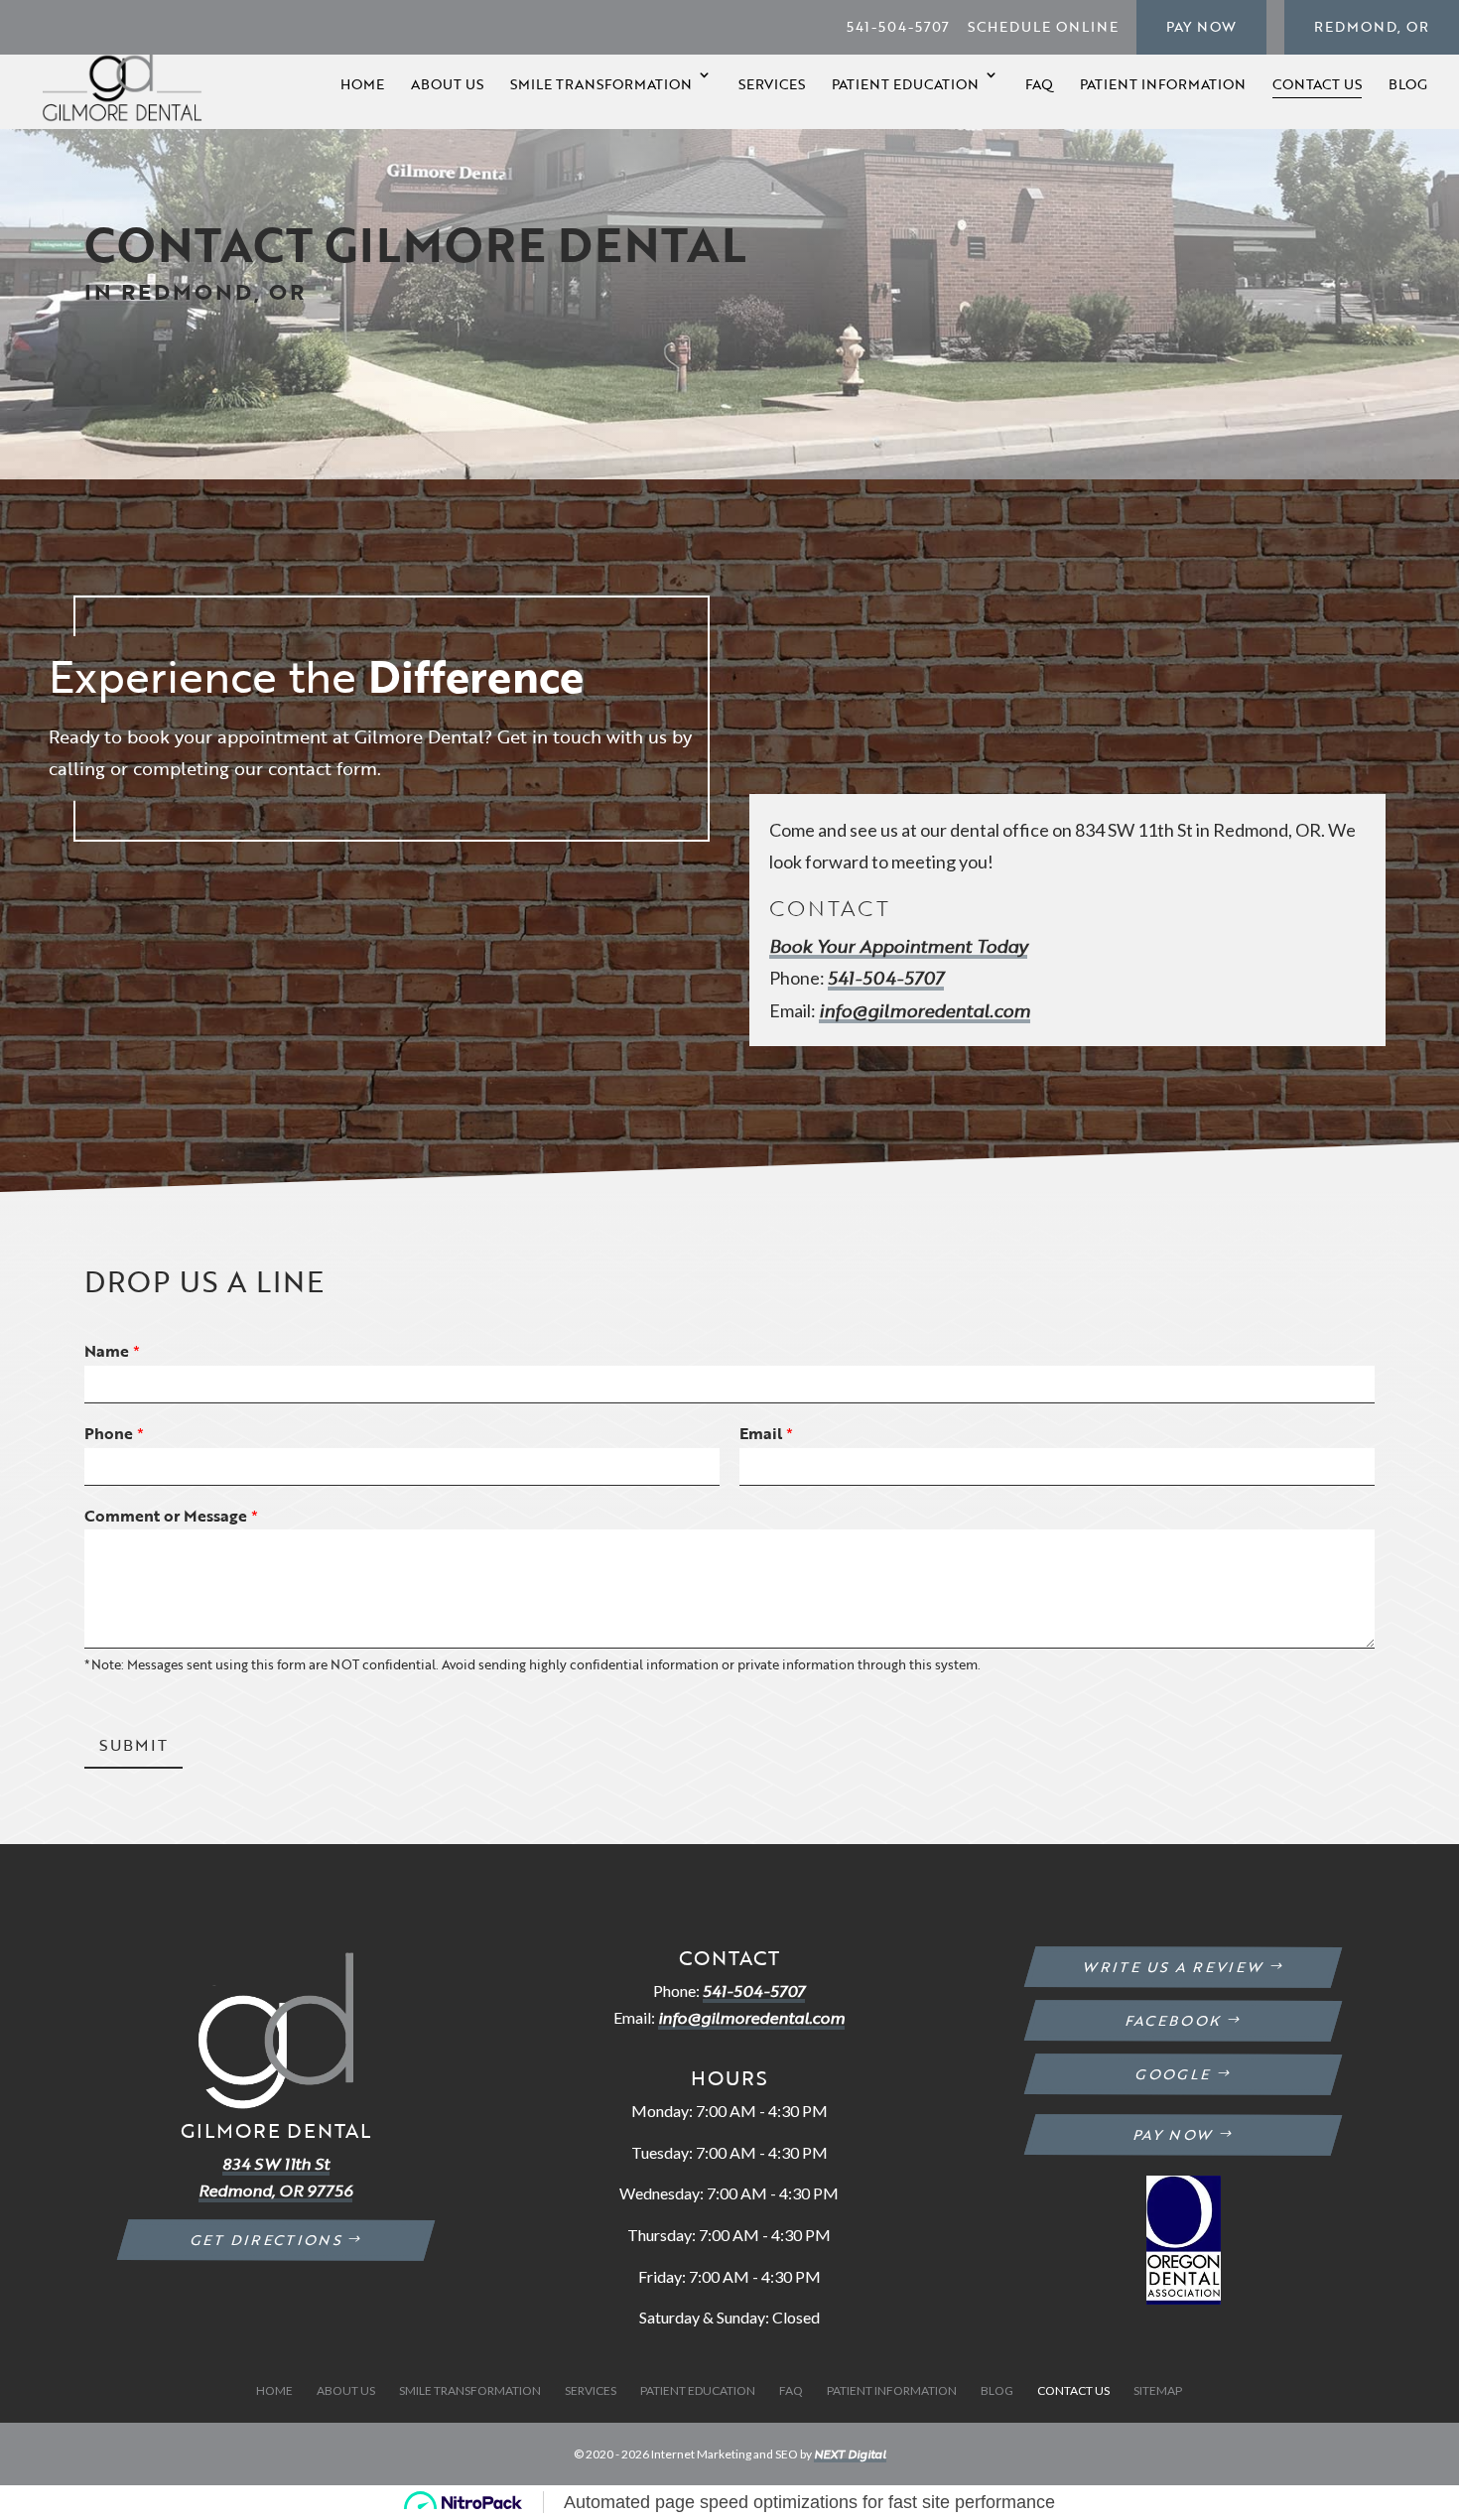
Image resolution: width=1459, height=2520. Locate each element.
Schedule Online (1043, 26)
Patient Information (1163, 84)
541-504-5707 (898, 26)
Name (112, 1351)
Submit (133, 1745)
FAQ (1039, 84)
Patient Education (905, 84)
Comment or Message (171, 1516)
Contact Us (1317, 84)
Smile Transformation (601, 84)
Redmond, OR (1372, 26)
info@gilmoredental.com (925, 1010)
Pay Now (1201, 26)
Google (1174, 2074)
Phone (114, 1434)
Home (362, 84)
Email (766, 1434)
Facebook (1175, 2020)
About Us (447, 84)
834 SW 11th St (276, 2164)
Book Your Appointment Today (898, 946)
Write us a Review (1174, 1967)
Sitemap (1158, 2390)
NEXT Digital (850, 2454)
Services (772, 84)
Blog (1408, 84)
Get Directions (266, 2240)
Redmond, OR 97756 (275, 2190)
